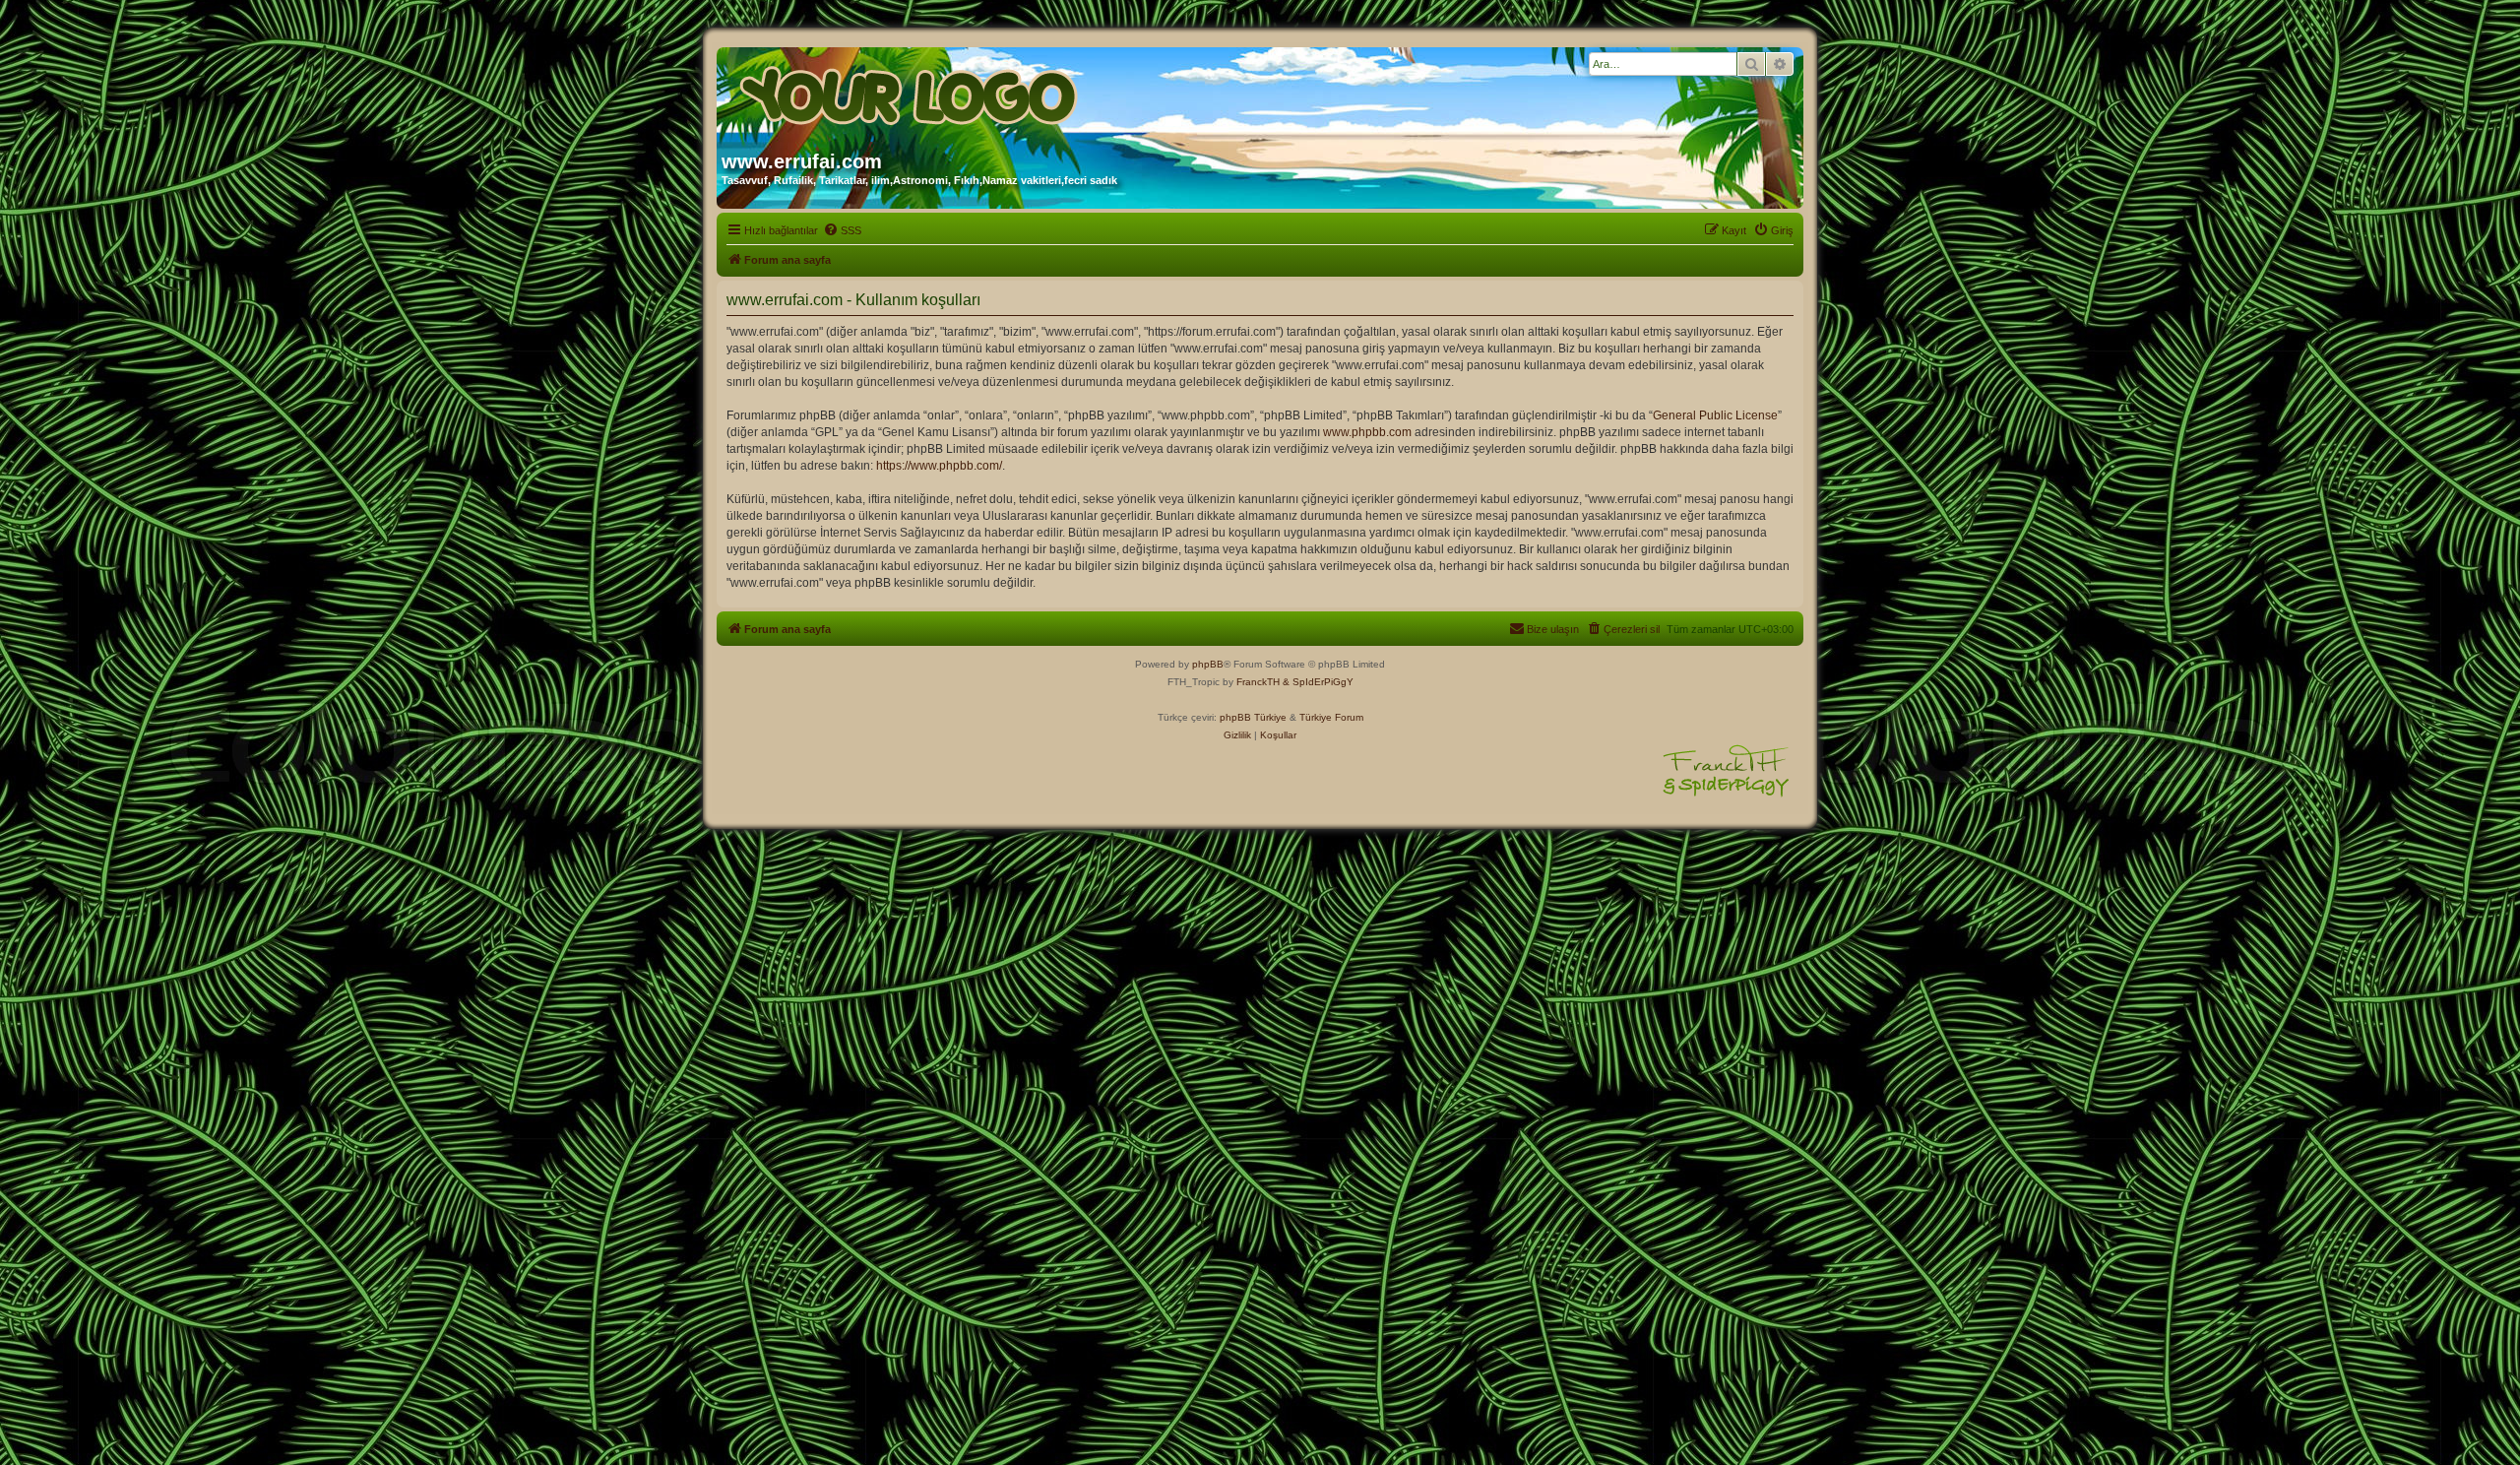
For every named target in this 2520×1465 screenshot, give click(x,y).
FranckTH (1258, 682)
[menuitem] (842, 230)
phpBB (1208, 664)
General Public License (1715, 415)
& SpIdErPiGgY (1318, 682)
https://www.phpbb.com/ (939, 466)
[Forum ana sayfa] (911, 92)
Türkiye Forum (1331, 717)
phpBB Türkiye (1253, 717)
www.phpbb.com (1367, 432)
